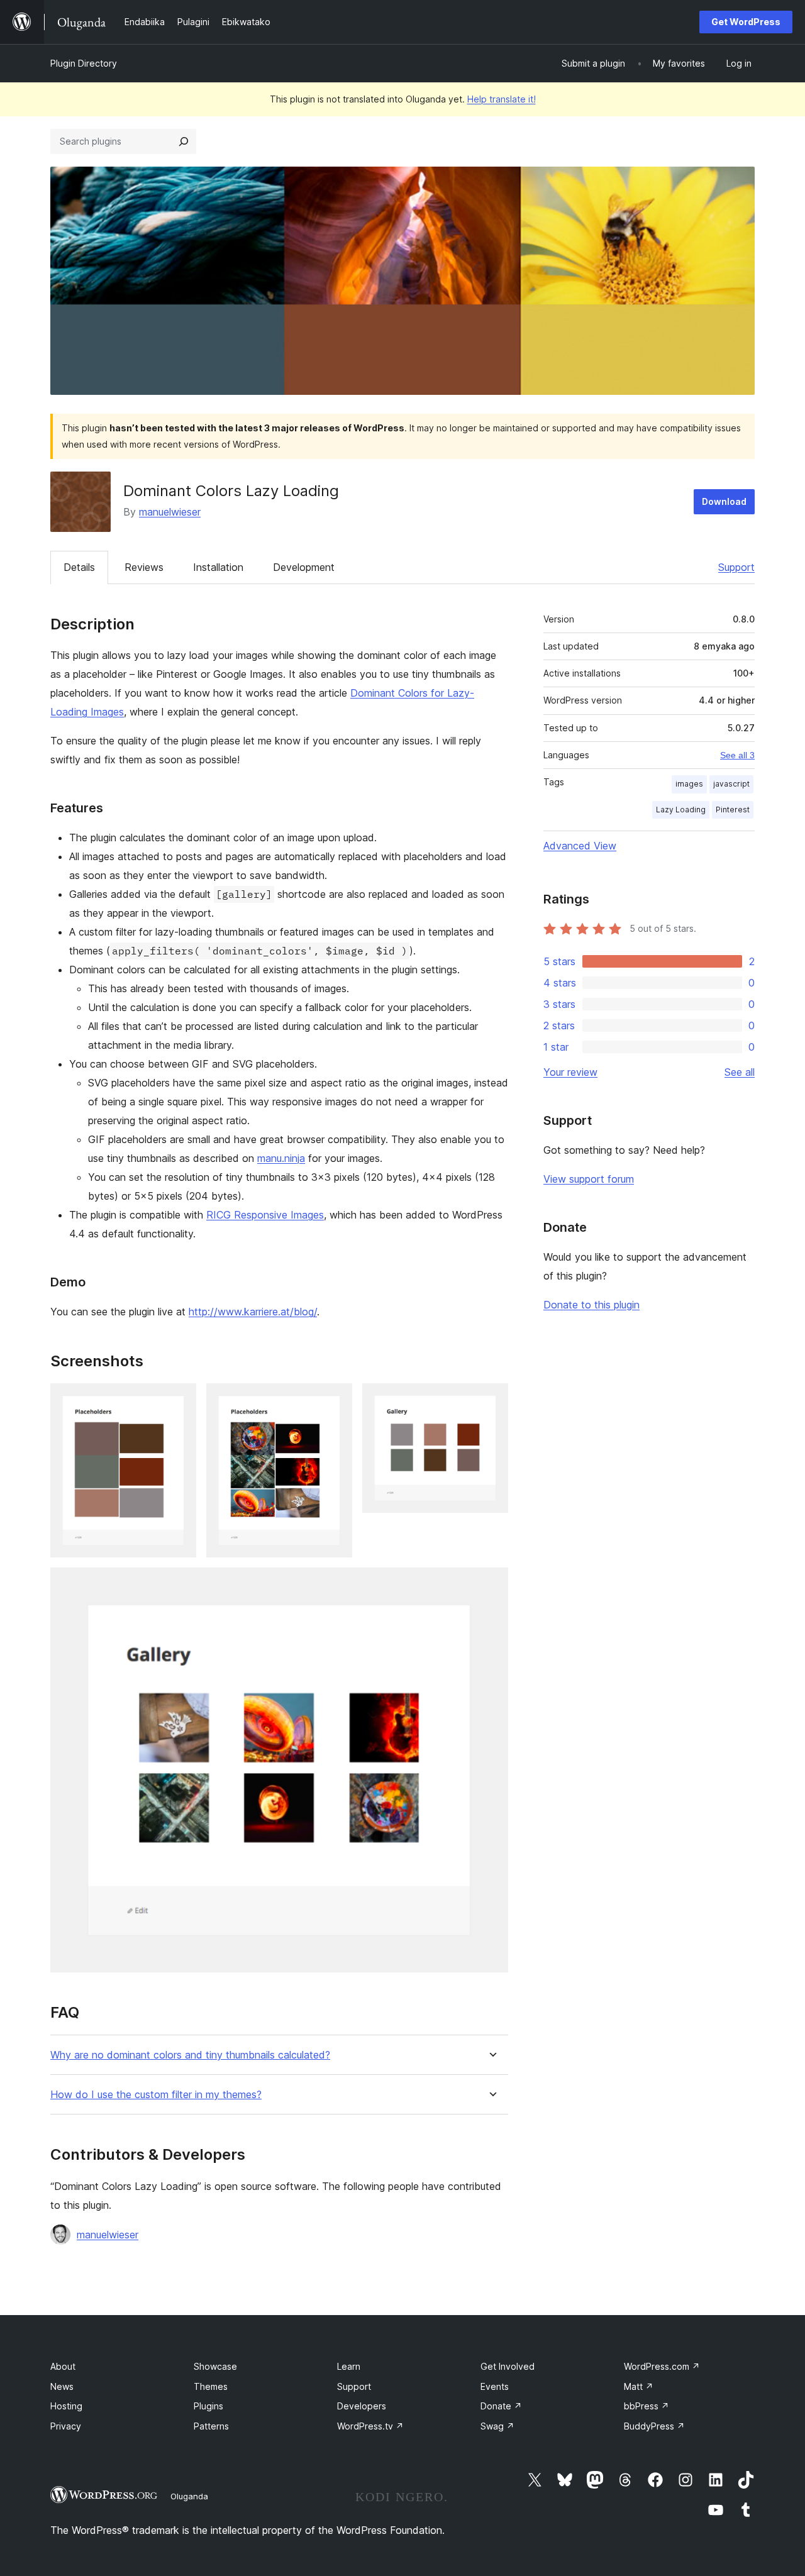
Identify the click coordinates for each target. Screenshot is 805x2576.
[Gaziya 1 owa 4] (179, 1400)
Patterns (211, 2426)
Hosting (66, 2406)
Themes (211, 2386)
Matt (639, 2386)
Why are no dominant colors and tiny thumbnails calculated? (190, 2055)
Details (79, 567)
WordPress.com (662, 2366)
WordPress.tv (370, 2426)
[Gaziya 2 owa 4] (335, 1400)
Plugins (208, 2406)
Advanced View (580, 846)
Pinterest (733, 810)
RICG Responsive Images (265, 1215)
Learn (349, 2366)
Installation (218, 567)
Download (724, 501)
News (62, 2386)
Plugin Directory (84, 63)
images (689, 784)
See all (740, 1072)
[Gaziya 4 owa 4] (491, 1584)
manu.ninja (281, 1158)
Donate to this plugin (591, 1305)
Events (495, 2386)
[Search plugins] (184, 141)
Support (736, 567)
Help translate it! (502, 99)
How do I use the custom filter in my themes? (156, 2095)
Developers (362, 2406)
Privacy (66, 2426)
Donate (501, 2406)
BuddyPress (654, 2426)
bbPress (647, 2406)
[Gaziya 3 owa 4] (491, 1400)
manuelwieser (170, 512)
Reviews (144, 567)
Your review (570, 1072)
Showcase (215, 2366)
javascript (731, 784)
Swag (497, 2426)
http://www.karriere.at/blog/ (253, 1312)
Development (304, 567)
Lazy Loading (681, 810)
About (63, 2366)
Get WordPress (746, 22)
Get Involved (508, 2366)
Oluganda (189, 2496)
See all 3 (737, 755)
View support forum (589, 1179)
